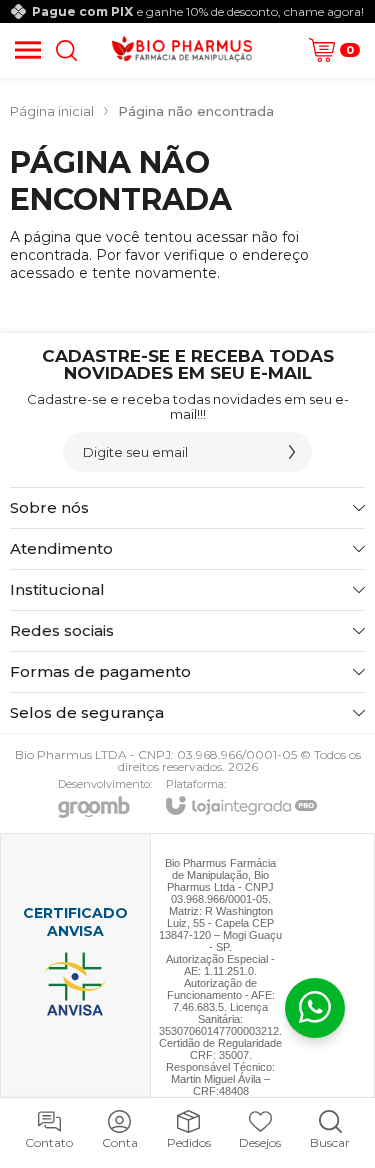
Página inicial (52, 111)
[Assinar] (292, 452)
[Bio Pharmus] (181, 50)
